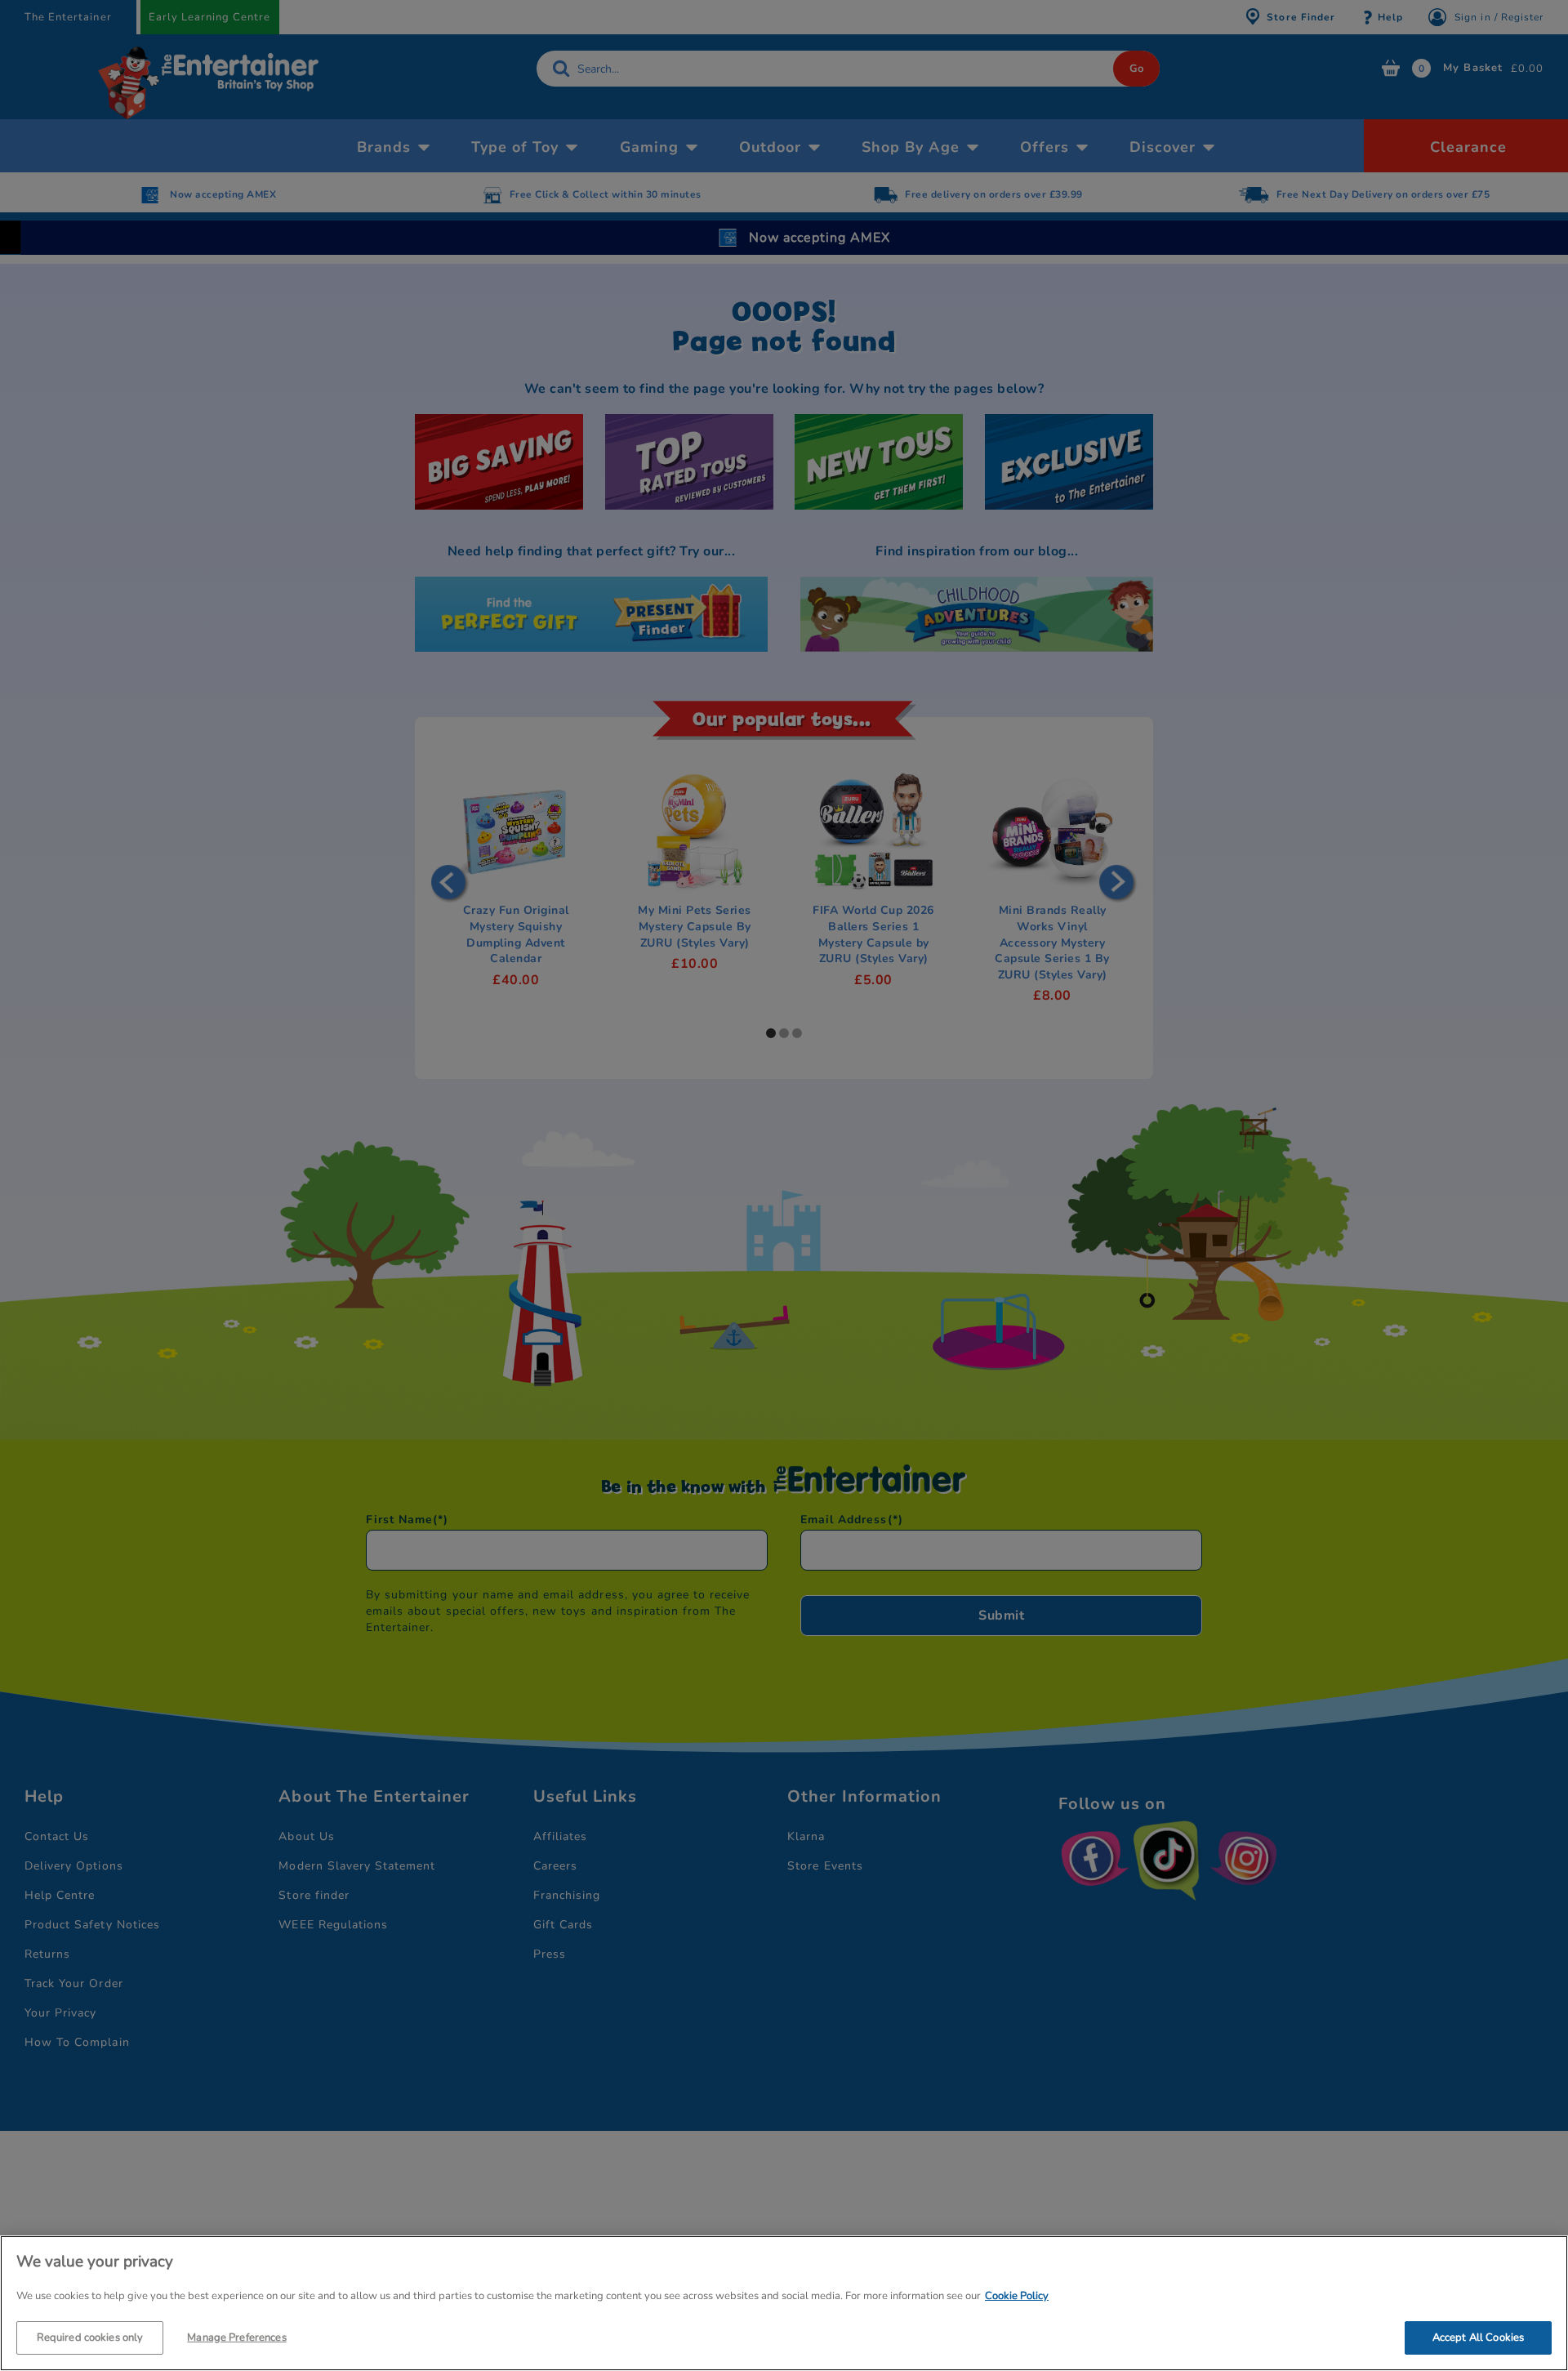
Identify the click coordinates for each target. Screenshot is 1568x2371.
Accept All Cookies (1478, 2337)
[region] (784, 2303)
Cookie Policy (1017, 2296)
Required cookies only (90, 2337)
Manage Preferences (236, 2337)
